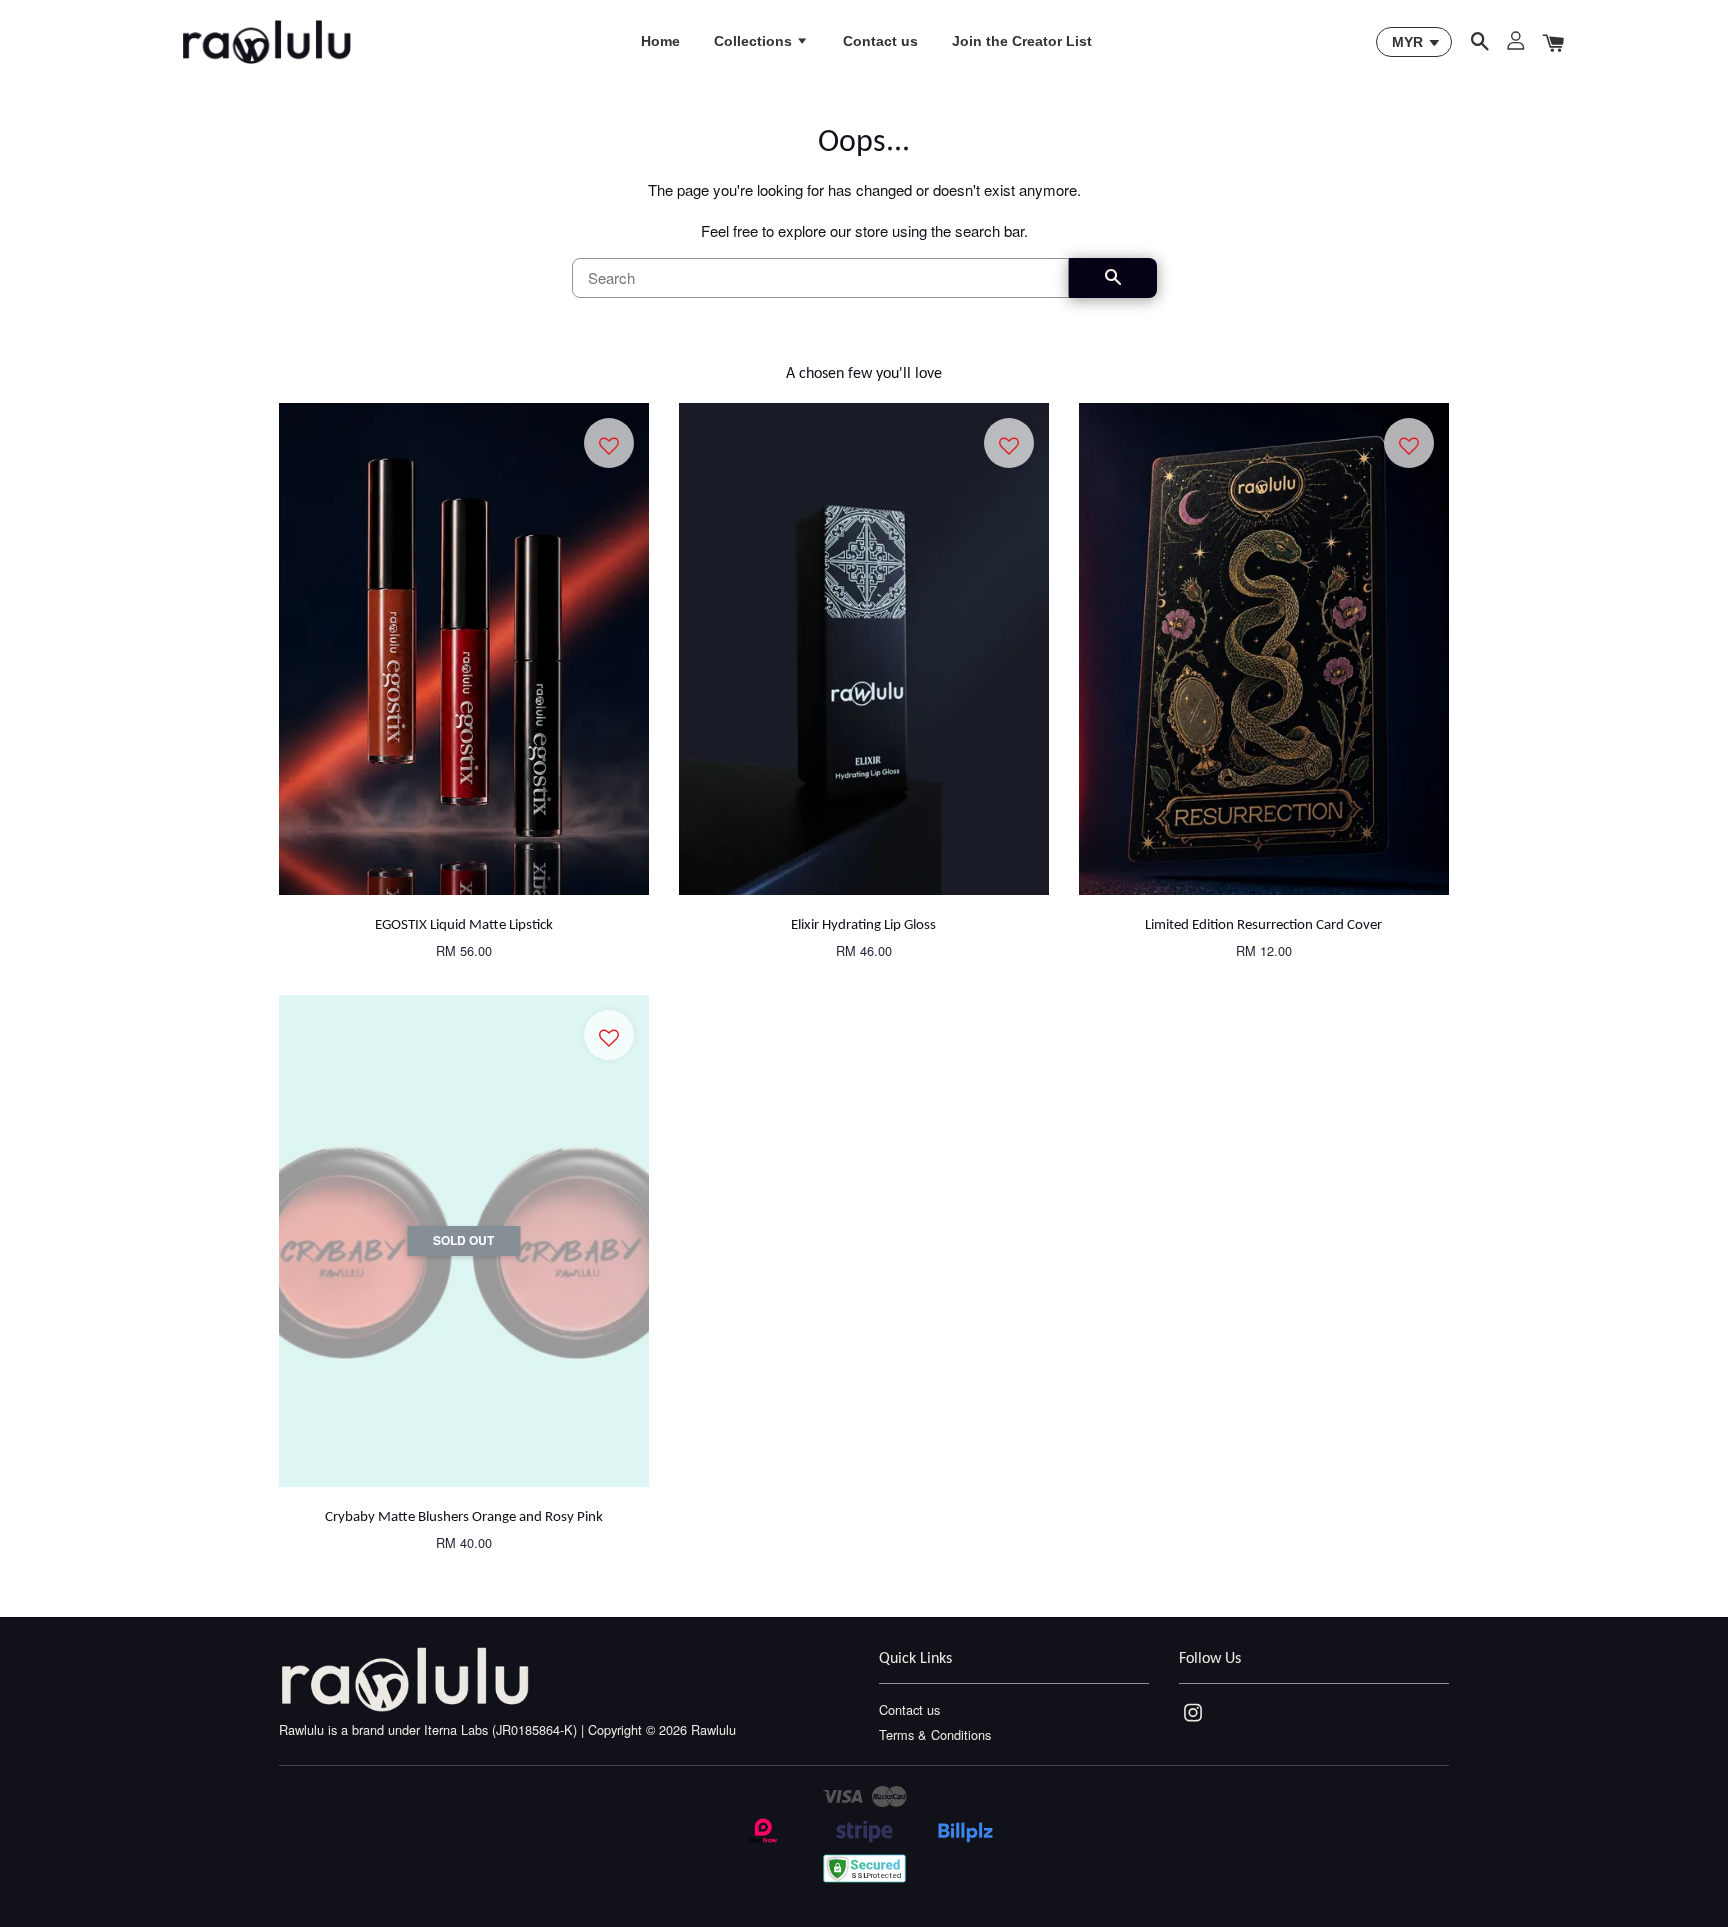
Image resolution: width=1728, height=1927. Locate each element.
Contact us (880, 41)
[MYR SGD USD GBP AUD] (1414, 42)
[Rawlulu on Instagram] (1193, 1721)
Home (660, 41)
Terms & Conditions (935, 1734)
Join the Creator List (1022, 41)
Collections (755, 41)
